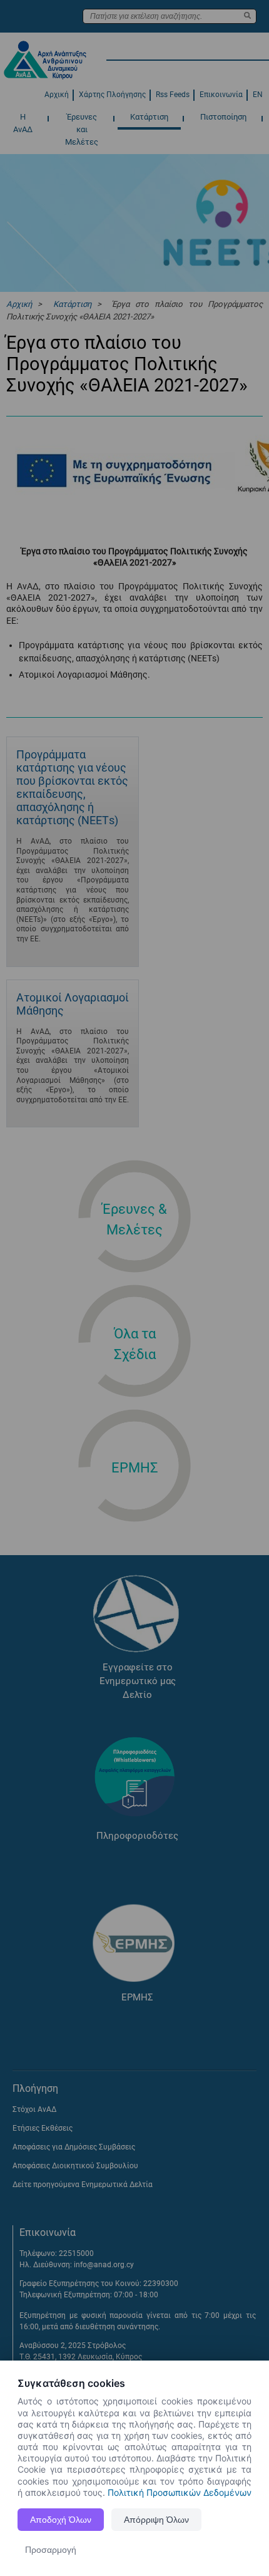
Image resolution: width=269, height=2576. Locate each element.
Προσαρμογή (51, 2550)
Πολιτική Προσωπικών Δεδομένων (180, 2492)
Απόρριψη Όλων (156, 2520)
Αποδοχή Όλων (61, 2520)
